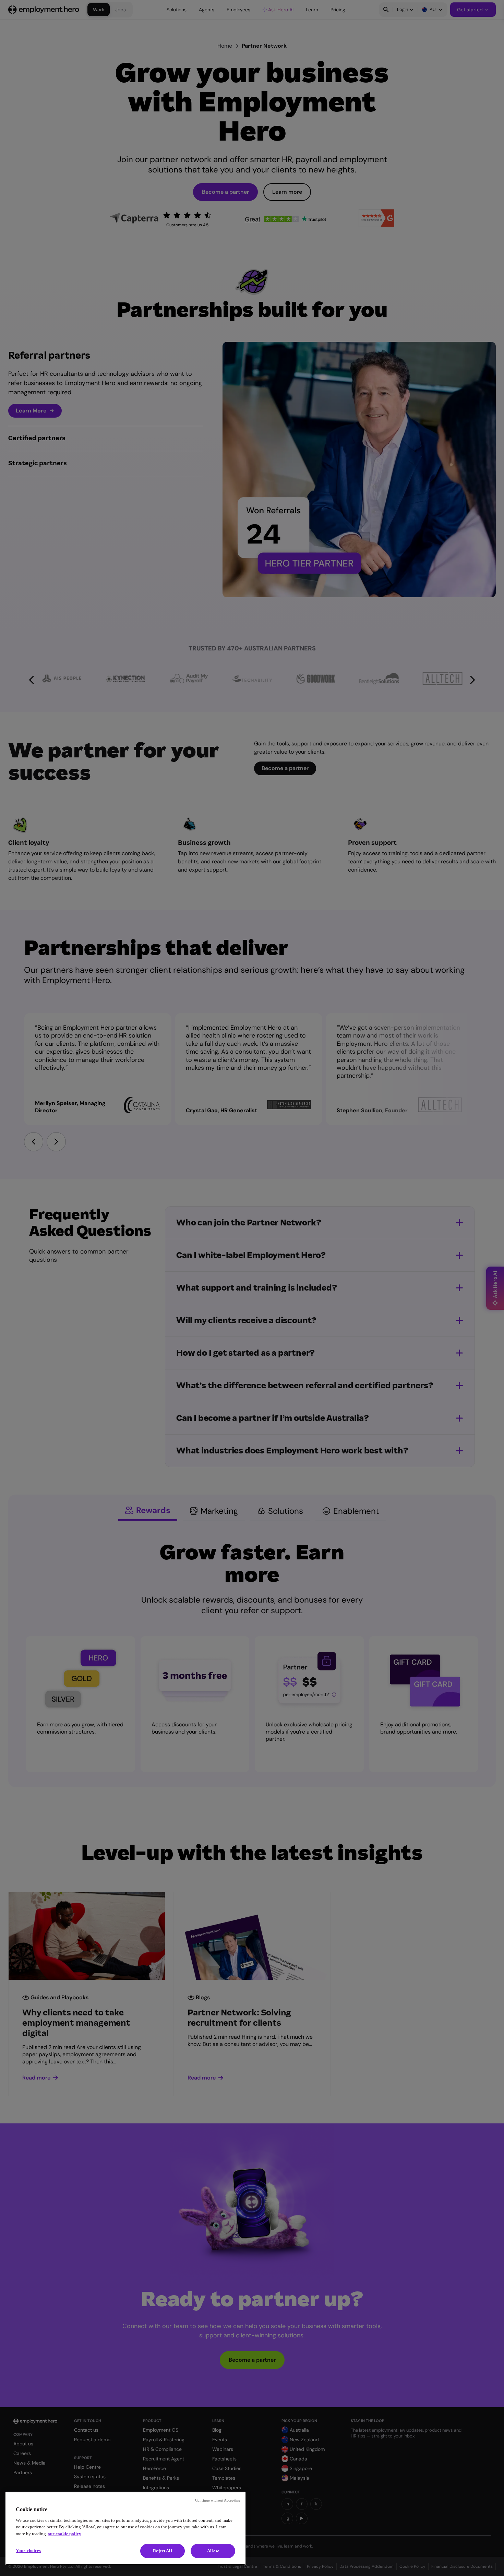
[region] (125, 2528)
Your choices (28, 2550)
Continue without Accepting (218, 2500)
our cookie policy (64, 2534)
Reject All (162, 2551)
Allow (213, 2551)
